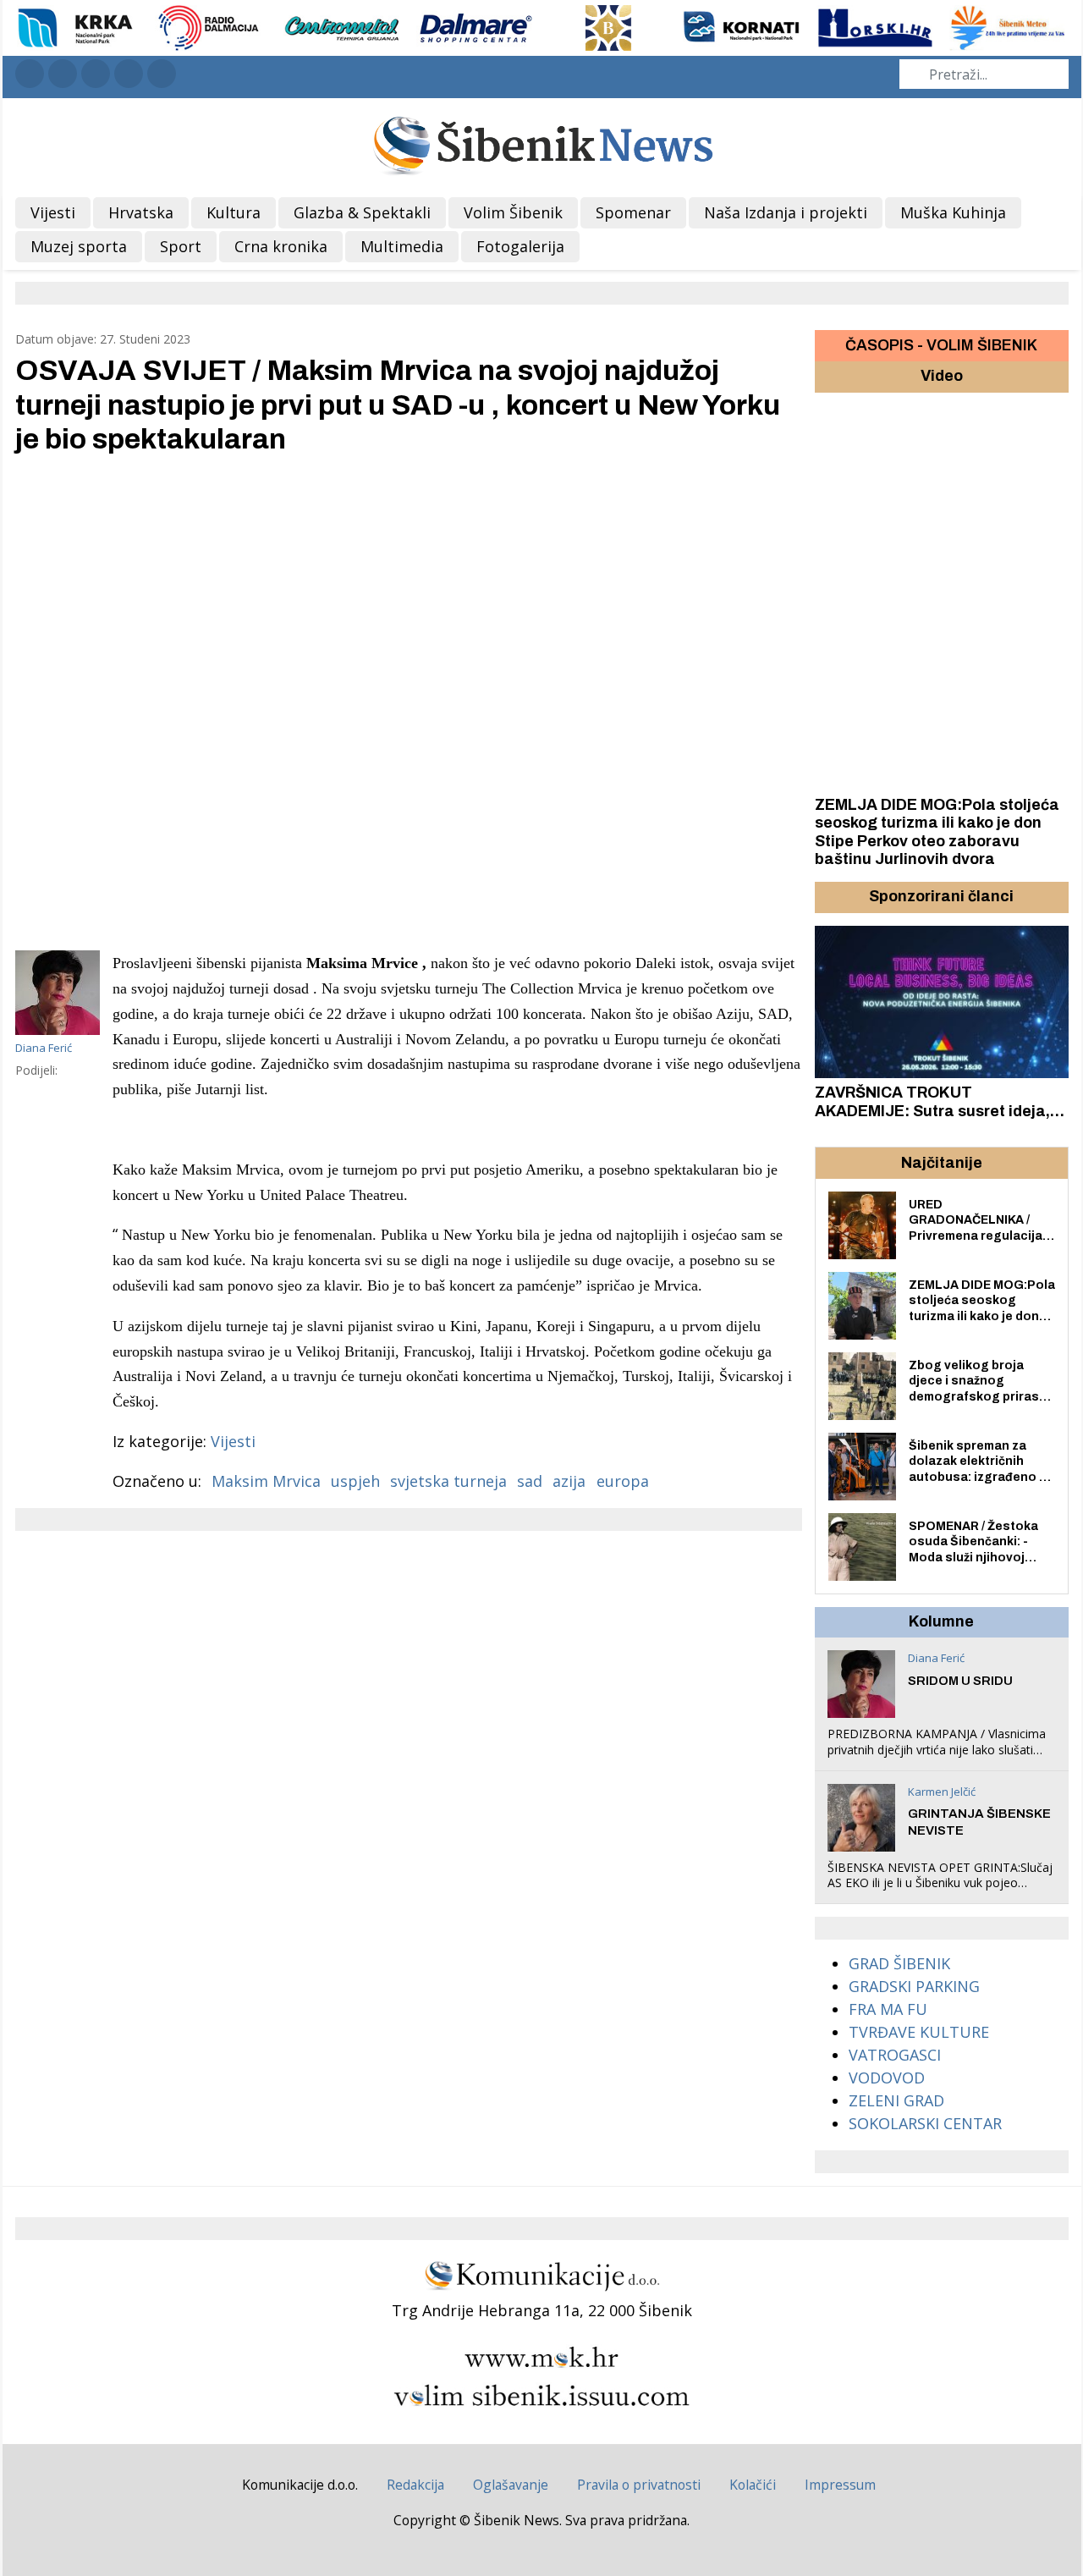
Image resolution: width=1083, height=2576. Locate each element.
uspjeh (355, 1481)
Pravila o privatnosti (639, 2485)
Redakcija (415, 2485)
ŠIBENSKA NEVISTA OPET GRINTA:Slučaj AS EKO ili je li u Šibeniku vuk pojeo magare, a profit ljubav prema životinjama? (940, 1891)
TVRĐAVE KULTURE (919, 2032)
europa (623, 1481)
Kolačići (753, 2485)
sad (530, 1481)
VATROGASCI (895, 2055)
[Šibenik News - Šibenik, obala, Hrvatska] (542, 143)
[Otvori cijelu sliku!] (409, 702)
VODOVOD (887, 2078)
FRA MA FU (888, 2009)
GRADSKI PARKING (914, 1986)
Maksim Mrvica (266, 1481)
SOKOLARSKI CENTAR (925, 2123)
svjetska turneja (448, 1481)
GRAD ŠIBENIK (899, 1963)
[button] (830, 897)
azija (569, 1481)
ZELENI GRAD (896, 2100)
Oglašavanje (511, 2485)
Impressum (840, 2485)
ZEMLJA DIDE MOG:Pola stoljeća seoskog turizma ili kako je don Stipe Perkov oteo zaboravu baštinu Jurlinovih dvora (937, 832)
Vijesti (233, 1441)
